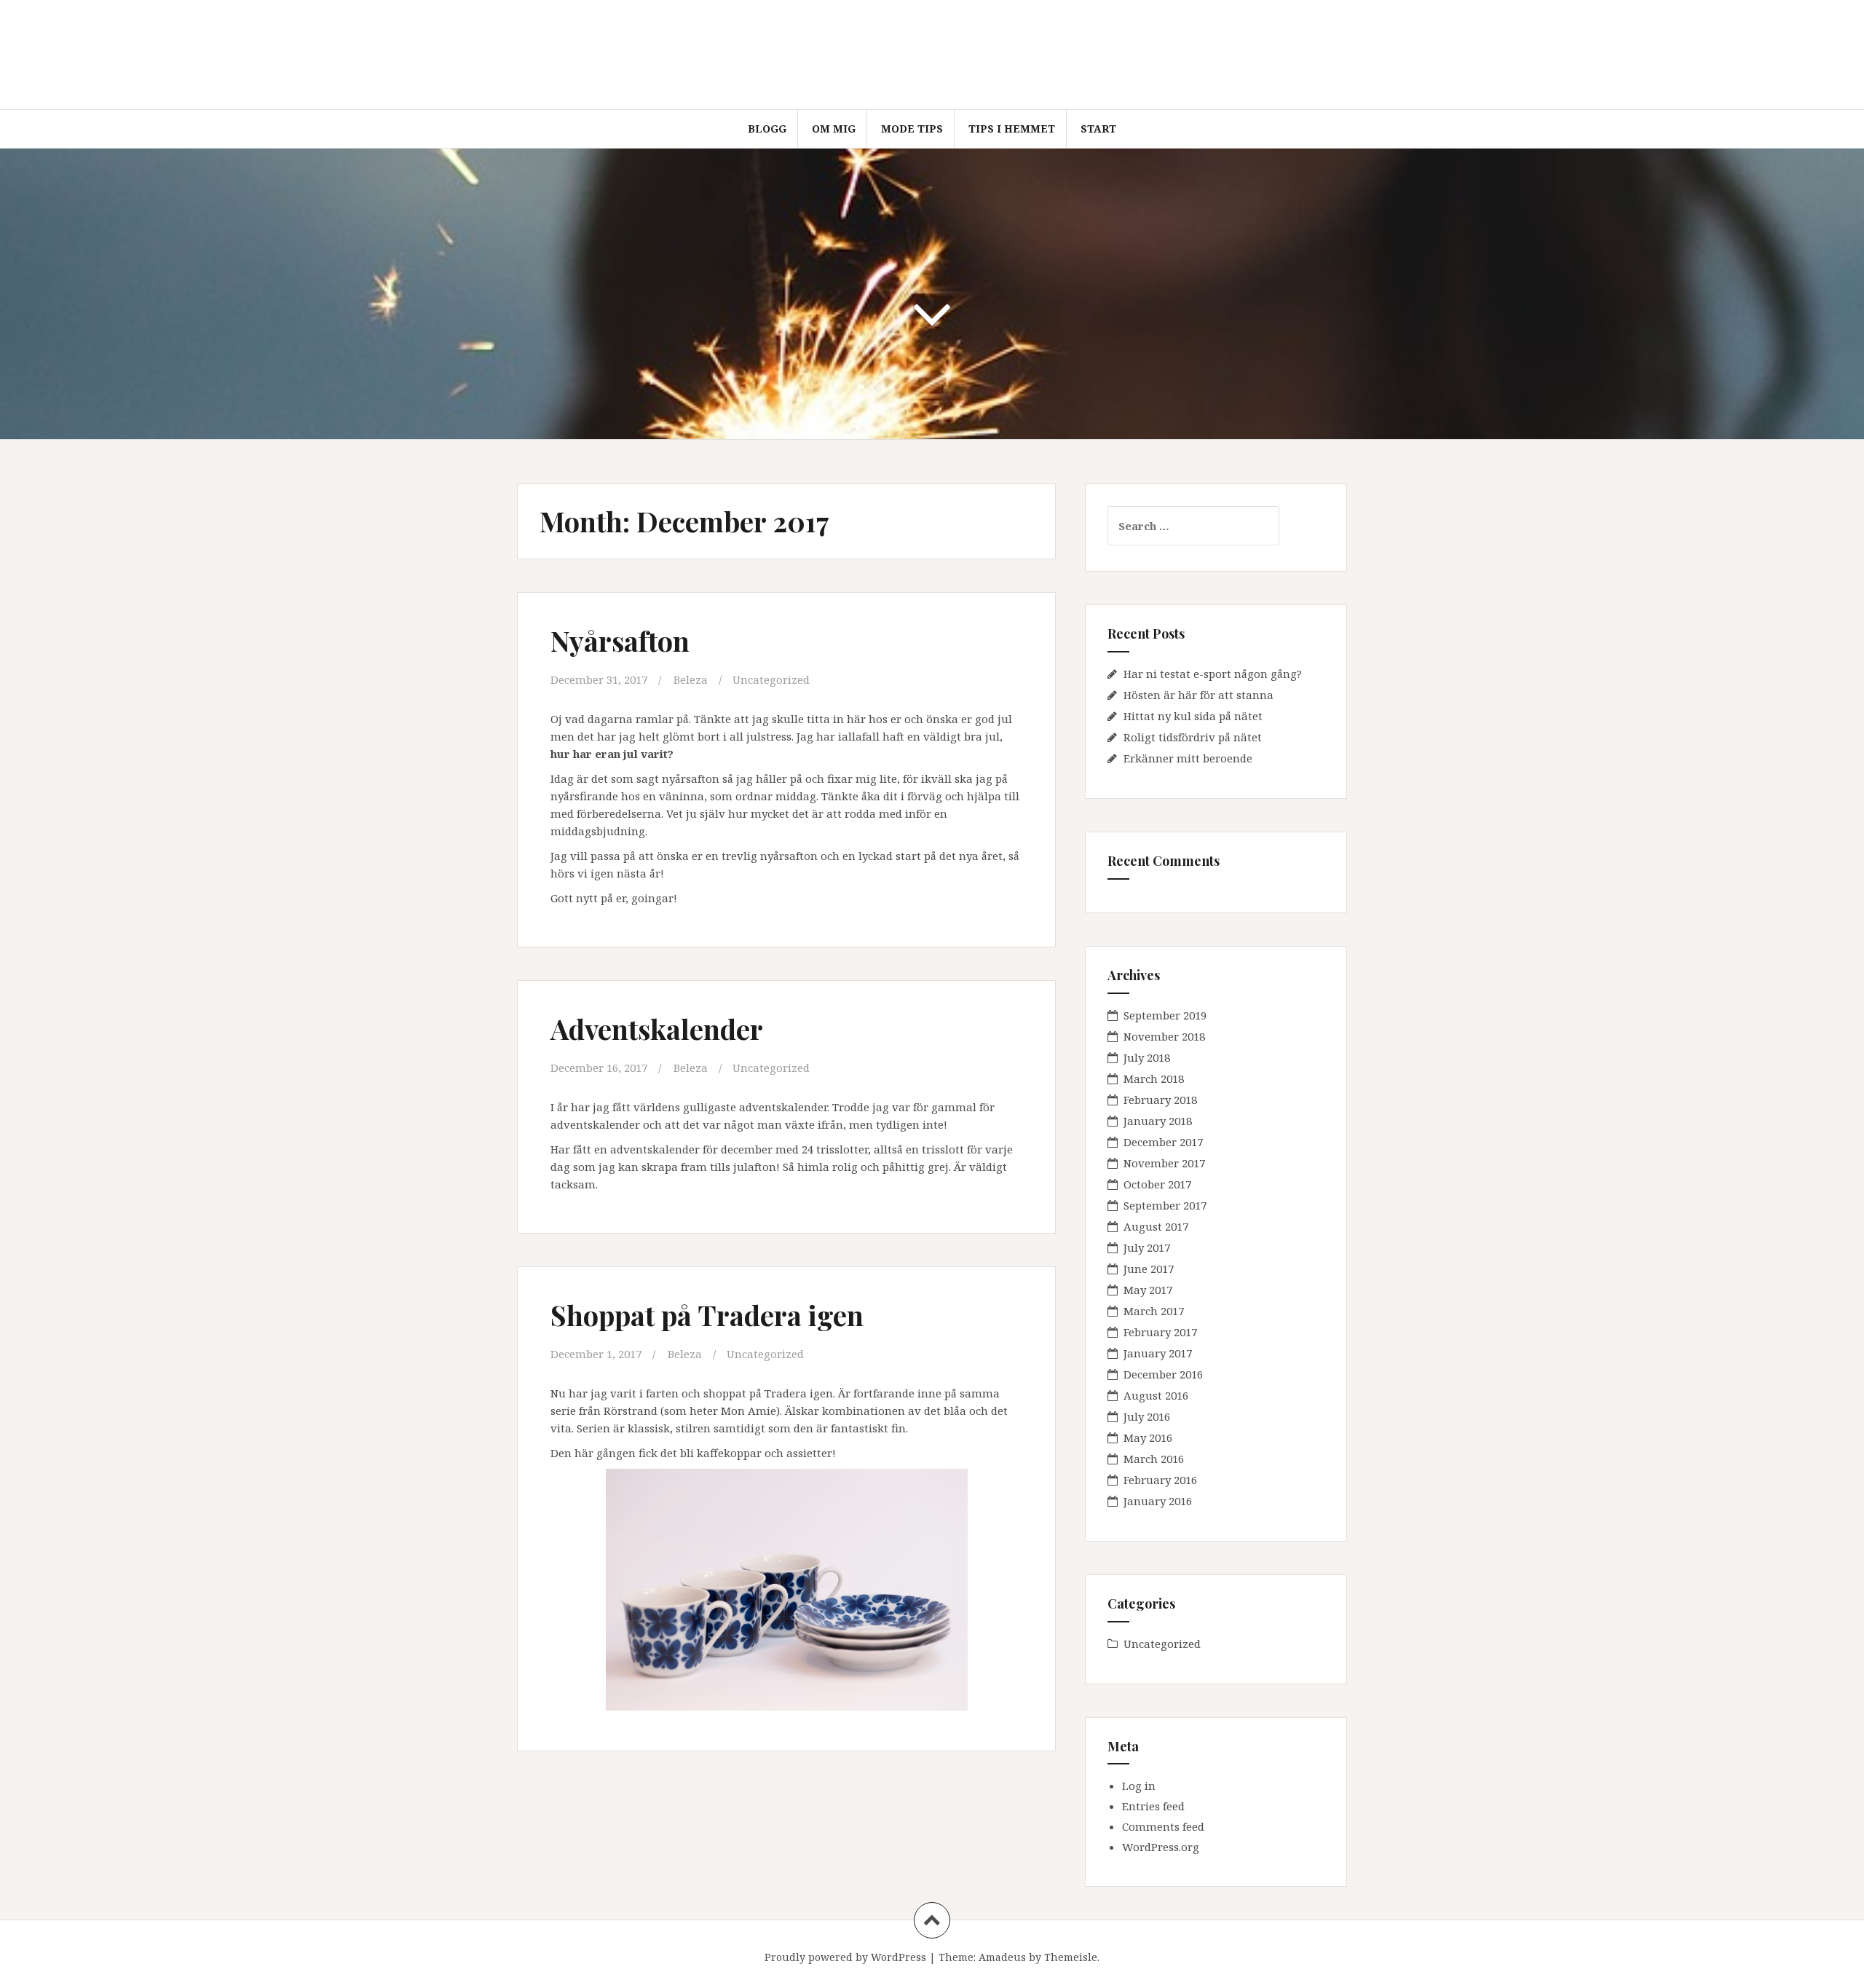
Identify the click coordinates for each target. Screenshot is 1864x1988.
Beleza (691, 679)
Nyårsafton (620, 640)
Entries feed (1153, 1806)
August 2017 (1156, 1226)
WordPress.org (1161, 1847)
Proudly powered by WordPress (845, 1957)
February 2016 (1160, 1480)
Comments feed (1163, 1826)
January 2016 (1158, 1501)
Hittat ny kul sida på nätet (1193, 716)
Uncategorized (771, 679)
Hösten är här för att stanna (1198, 695)
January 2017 (1158, 1353)
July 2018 (1147, 1057)
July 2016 (1147, 1416)
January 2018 (1158, 1121)
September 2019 (1165, 1015)
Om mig (834, 129)
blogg (767, 129)
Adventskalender (657, 1029)
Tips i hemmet (1012, 129)
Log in (1139, 1786)
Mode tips (912, 129)
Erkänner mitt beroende (1188, 758)
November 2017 (1164, 1163)
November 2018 (1164, 1036)
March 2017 (1154, 1311)
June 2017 (1149, 1269)
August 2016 (1156, 1395)
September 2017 (1165, 1205)
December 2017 (1163, 1142)
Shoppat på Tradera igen (707, 1315)
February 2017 (1160, 1332)
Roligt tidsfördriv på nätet (1193, 737)
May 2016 (1148, 1437)
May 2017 (1148, 1290)
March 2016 (1154, 1459)
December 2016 (1163, 1374)
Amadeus (1002, 1957)
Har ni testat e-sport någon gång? (1213, 674)
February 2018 (1160, 1100)
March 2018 (1154, 1078)
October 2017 (1157, 1184)
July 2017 (1147, 1247)
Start (1098, 129)
